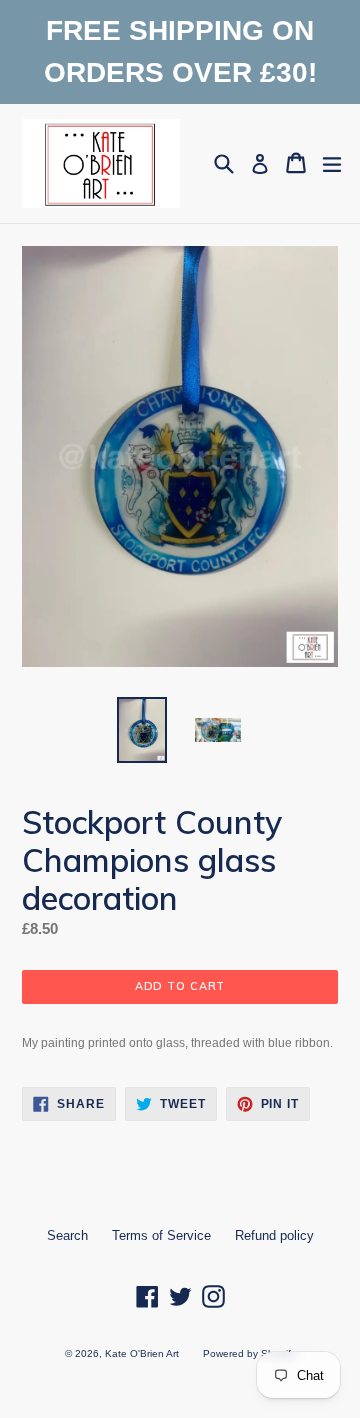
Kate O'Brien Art (142, 1353)
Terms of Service (161, 1235)
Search (67, 1235)
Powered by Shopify (249, 1353)
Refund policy (274, 1235)
